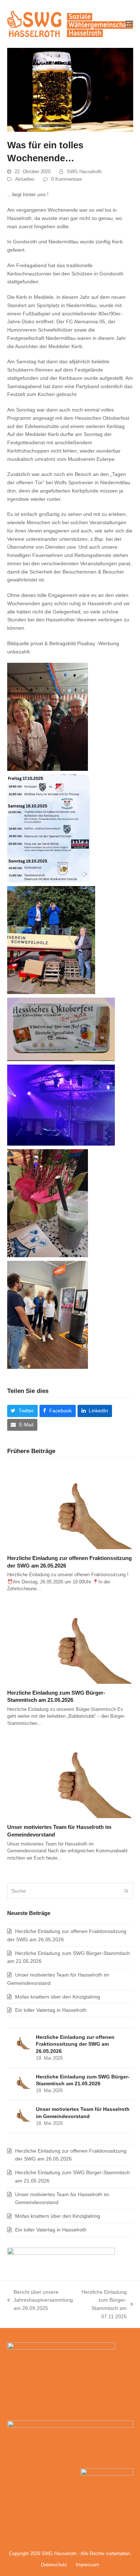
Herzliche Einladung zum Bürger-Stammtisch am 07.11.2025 (103, 2304)
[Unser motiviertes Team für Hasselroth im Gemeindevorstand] (70, 1776)
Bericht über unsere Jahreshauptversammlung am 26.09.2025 (40, 2301)
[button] (129, 24)
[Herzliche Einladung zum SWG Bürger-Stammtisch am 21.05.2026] (70, 1641)
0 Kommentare (67, 179)
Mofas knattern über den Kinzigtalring (58, 1997)
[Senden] (126, 1891)
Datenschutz (54, 2565)
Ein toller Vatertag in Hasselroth (51, 2010)
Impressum (87, 2565)
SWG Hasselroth (84, 172)
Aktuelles (25, 179)
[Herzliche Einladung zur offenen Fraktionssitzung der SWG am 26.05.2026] (70, 1507)
